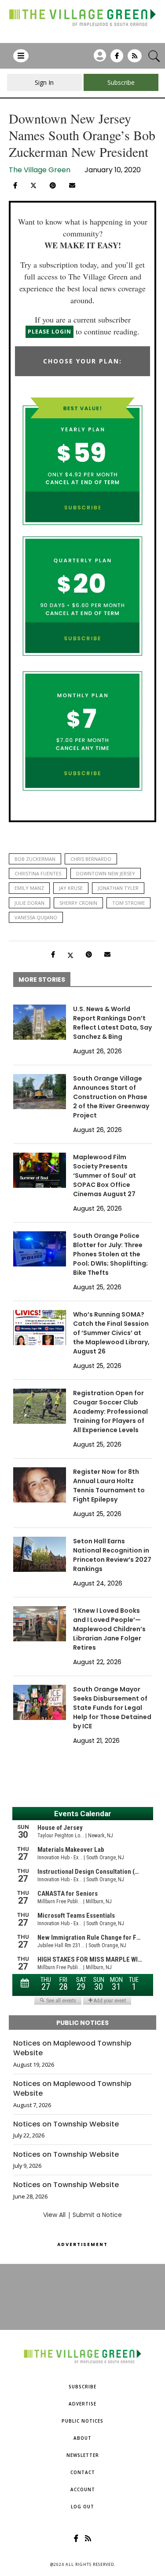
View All (54, 2215)
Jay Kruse (71, 888)
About (82, 2438)
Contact (83, 2472)
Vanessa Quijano (36, 917)
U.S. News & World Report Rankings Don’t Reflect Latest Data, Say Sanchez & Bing (112, 1023)
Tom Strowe (128, 903)
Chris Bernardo (91, 859)
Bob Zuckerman (35, 859)
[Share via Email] (72, 185)
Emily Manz (29, 888)
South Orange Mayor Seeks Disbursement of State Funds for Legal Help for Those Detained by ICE (112, 1708)
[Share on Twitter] (33, 185)
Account (83, 2489)
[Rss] (135, 59)
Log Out (82, 2507)
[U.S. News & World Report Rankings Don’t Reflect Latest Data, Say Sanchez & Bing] (40, 1022)
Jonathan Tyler (118, 888)
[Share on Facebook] (15, 185)
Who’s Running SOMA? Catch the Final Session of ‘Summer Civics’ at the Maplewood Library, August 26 (111, 1333)
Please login (49, 332)
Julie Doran (29, 903)
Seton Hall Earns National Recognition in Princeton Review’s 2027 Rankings (112, 1555)
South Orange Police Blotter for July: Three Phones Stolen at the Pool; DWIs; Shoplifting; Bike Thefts (110, 1254)
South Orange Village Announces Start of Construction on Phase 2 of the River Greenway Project (111, 1097)
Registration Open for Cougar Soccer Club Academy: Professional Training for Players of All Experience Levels (110, 1411)
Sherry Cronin (78, 903)
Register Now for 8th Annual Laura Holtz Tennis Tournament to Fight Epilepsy (109, 1486)
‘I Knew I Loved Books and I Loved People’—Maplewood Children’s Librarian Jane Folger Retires (109, 1629)
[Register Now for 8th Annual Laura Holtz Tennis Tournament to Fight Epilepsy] (40, 1485)
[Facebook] (117, 59)
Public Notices (82, 2421)
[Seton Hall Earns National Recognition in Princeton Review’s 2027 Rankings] (40, 1554)
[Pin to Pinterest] (53, 185)
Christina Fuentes (38, 873)
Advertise (82, 2404)
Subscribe (82, 2387)
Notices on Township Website (66, 2124)
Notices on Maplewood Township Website (72, 2048)
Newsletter (83, 2455)
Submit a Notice (97, 2215)
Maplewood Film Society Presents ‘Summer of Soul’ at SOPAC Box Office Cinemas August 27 (104, 1176)
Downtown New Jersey (106, 873)
